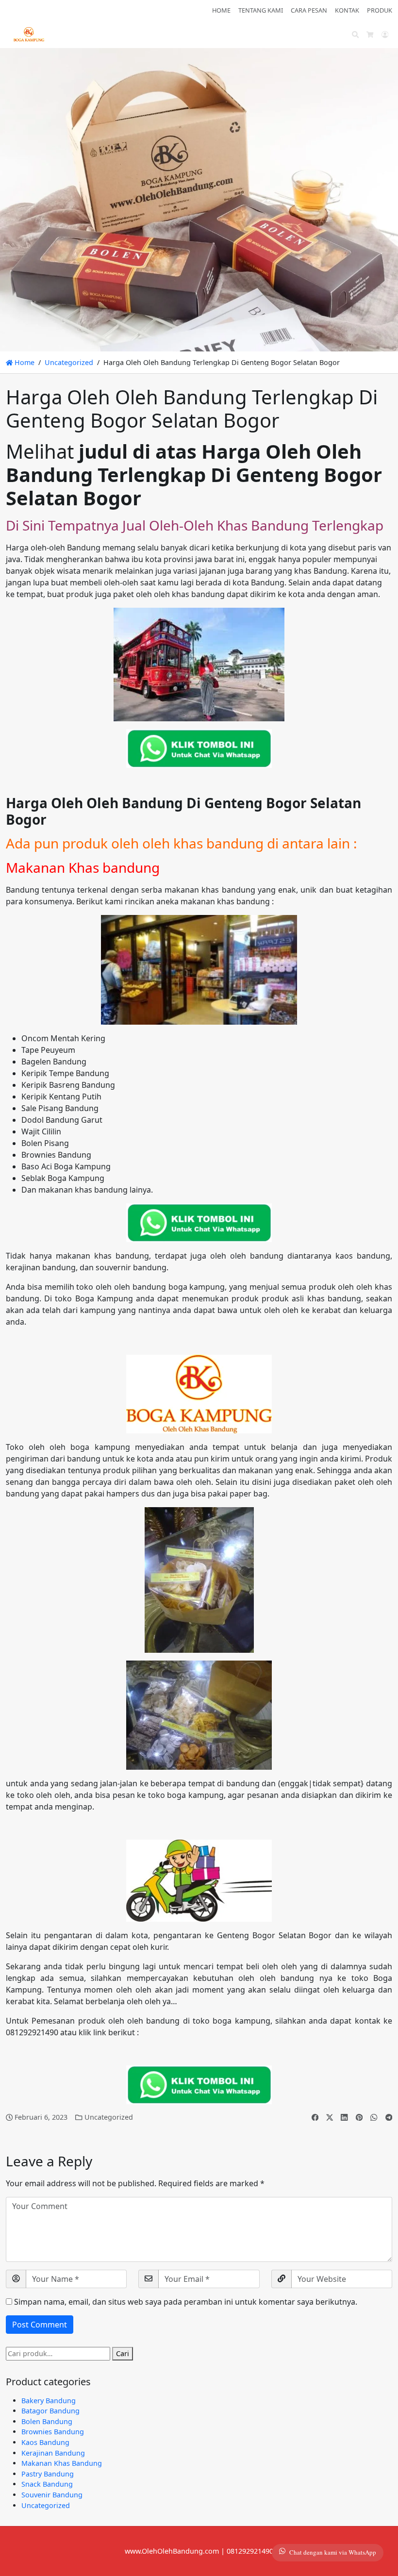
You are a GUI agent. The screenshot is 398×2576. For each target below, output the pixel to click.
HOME (221, 10)
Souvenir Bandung (52, 2495)
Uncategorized (69, 362)
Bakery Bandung (49, 2401)
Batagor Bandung (50, 2411)
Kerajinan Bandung (53, 2453)
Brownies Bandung (53, 2432)
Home (24, 362)
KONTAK (347, 10)
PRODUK (380, 10)
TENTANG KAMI (261, 10)
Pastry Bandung (48, 2474)
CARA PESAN (309, 10)
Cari (123, 2353)
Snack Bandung (47, 2484)
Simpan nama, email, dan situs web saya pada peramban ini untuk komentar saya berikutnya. (186, 2302)
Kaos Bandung (45, 2442)
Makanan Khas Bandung (62, 2463)
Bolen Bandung (47, 2421)
